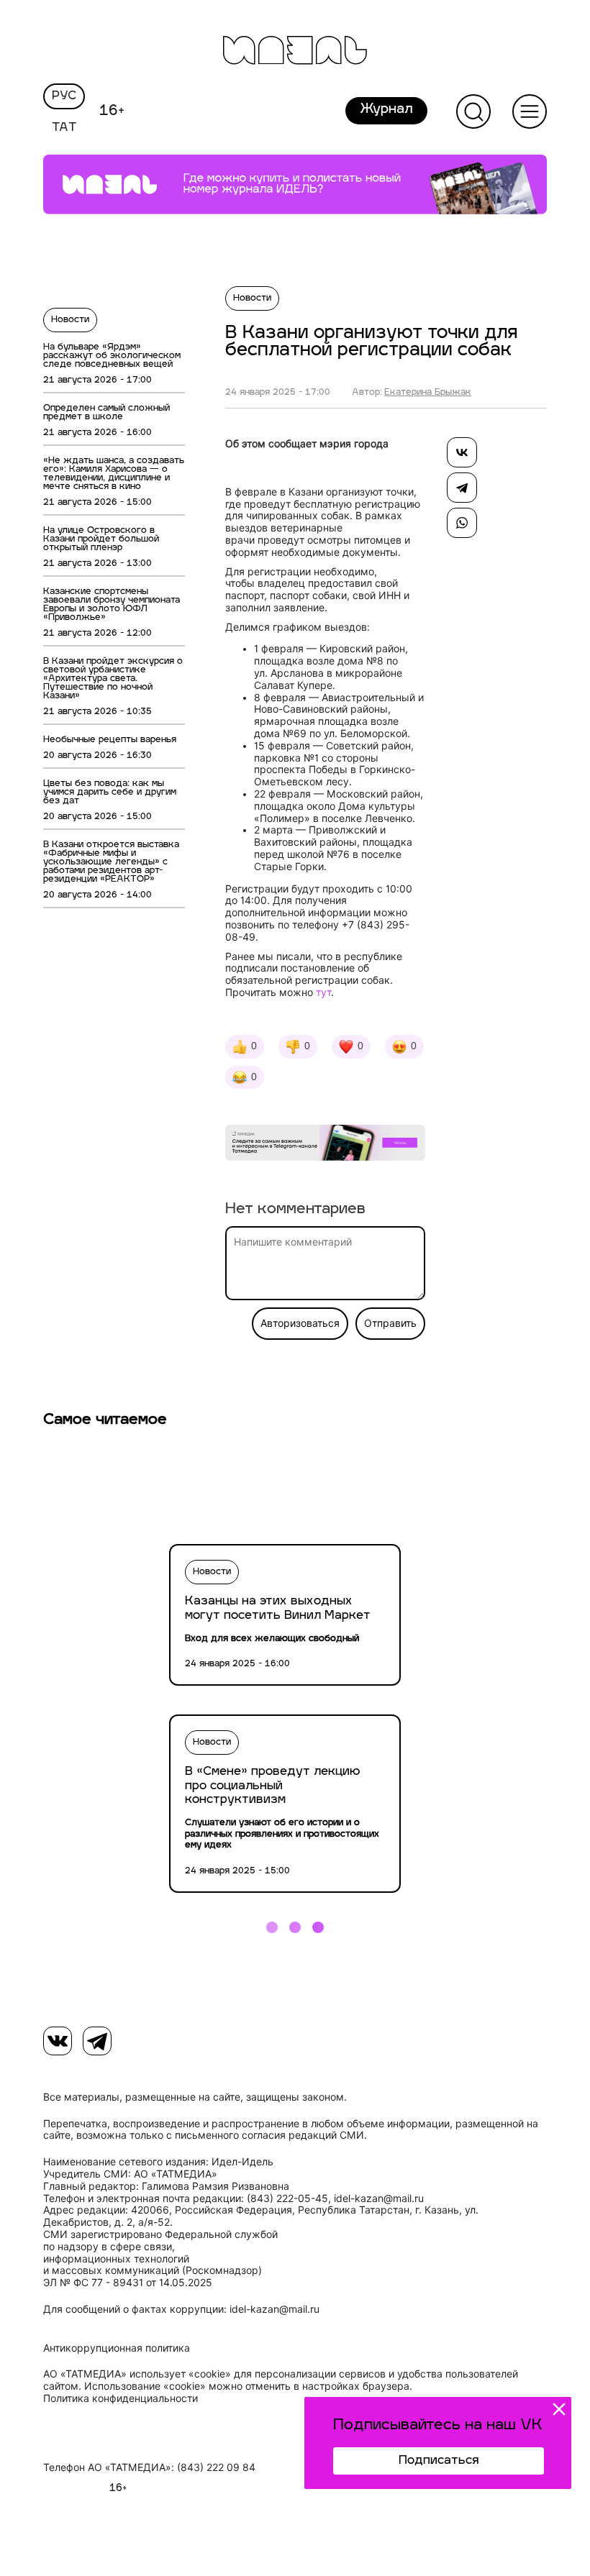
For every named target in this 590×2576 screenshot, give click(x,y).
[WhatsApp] (462, 523)
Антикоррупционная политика (117, 2348)
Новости (70, 320)
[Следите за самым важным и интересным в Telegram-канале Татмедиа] (325, 1145)
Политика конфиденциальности (121, 2398)
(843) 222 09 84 (216, 2467)
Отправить (390, 1323)
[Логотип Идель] (295, 52)
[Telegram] (462, 488)
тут (323, 992)
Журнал (386, 110)
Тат (64, 128)
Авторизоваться (300, 1323)
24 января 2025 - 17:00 (278, 393)
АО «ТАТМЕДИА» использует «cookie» (137, 2374)
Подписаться (439, 2461)
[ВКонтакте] (462, 452)
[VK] (58, 2041)
